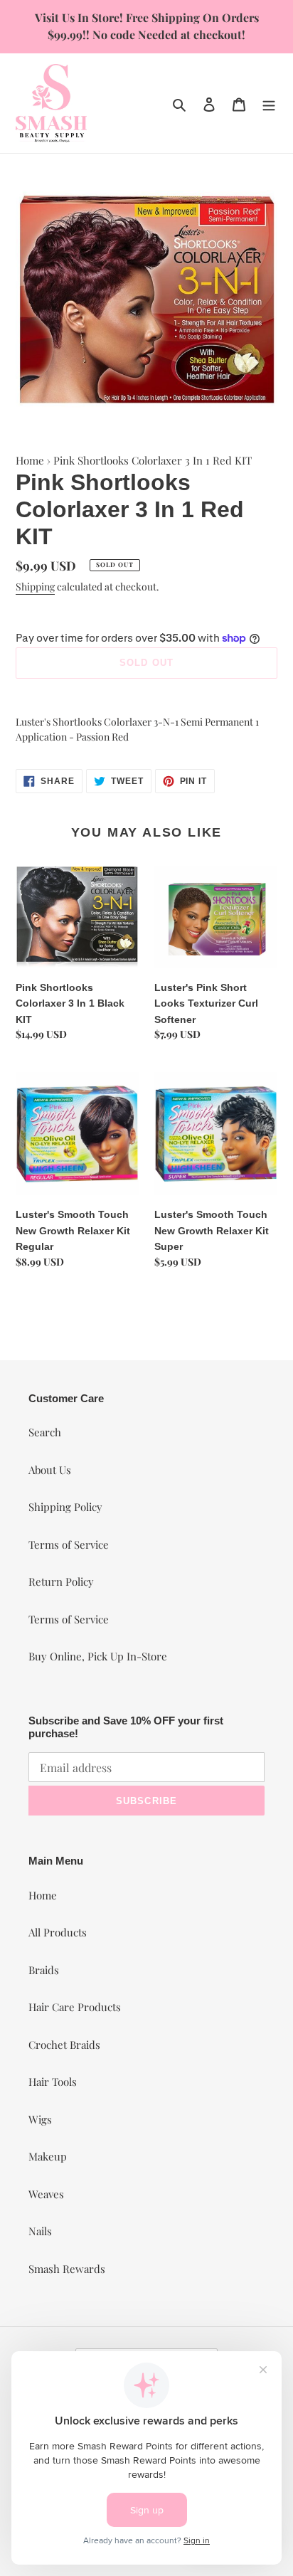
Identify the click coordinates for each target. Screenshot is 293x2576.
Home (30, 460)
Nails (40, 2231)
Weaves (46, 2194)
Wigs (40, 2119)
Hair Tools (53, 2082)
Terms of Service (69, 1544)
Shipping (35, 587)
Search (45, 1432)
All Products (58, 1932)
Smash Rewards (67, 2269)
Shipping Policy (65, 1507)
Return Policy (61, 1581)
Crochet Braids (64, 2045)
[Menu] (269, 103)
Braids (44, 1970)
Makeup (48, 2156)
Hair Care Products (75, 2007)
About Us (50, 1470)
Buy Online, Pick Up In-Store (98, 1656)
